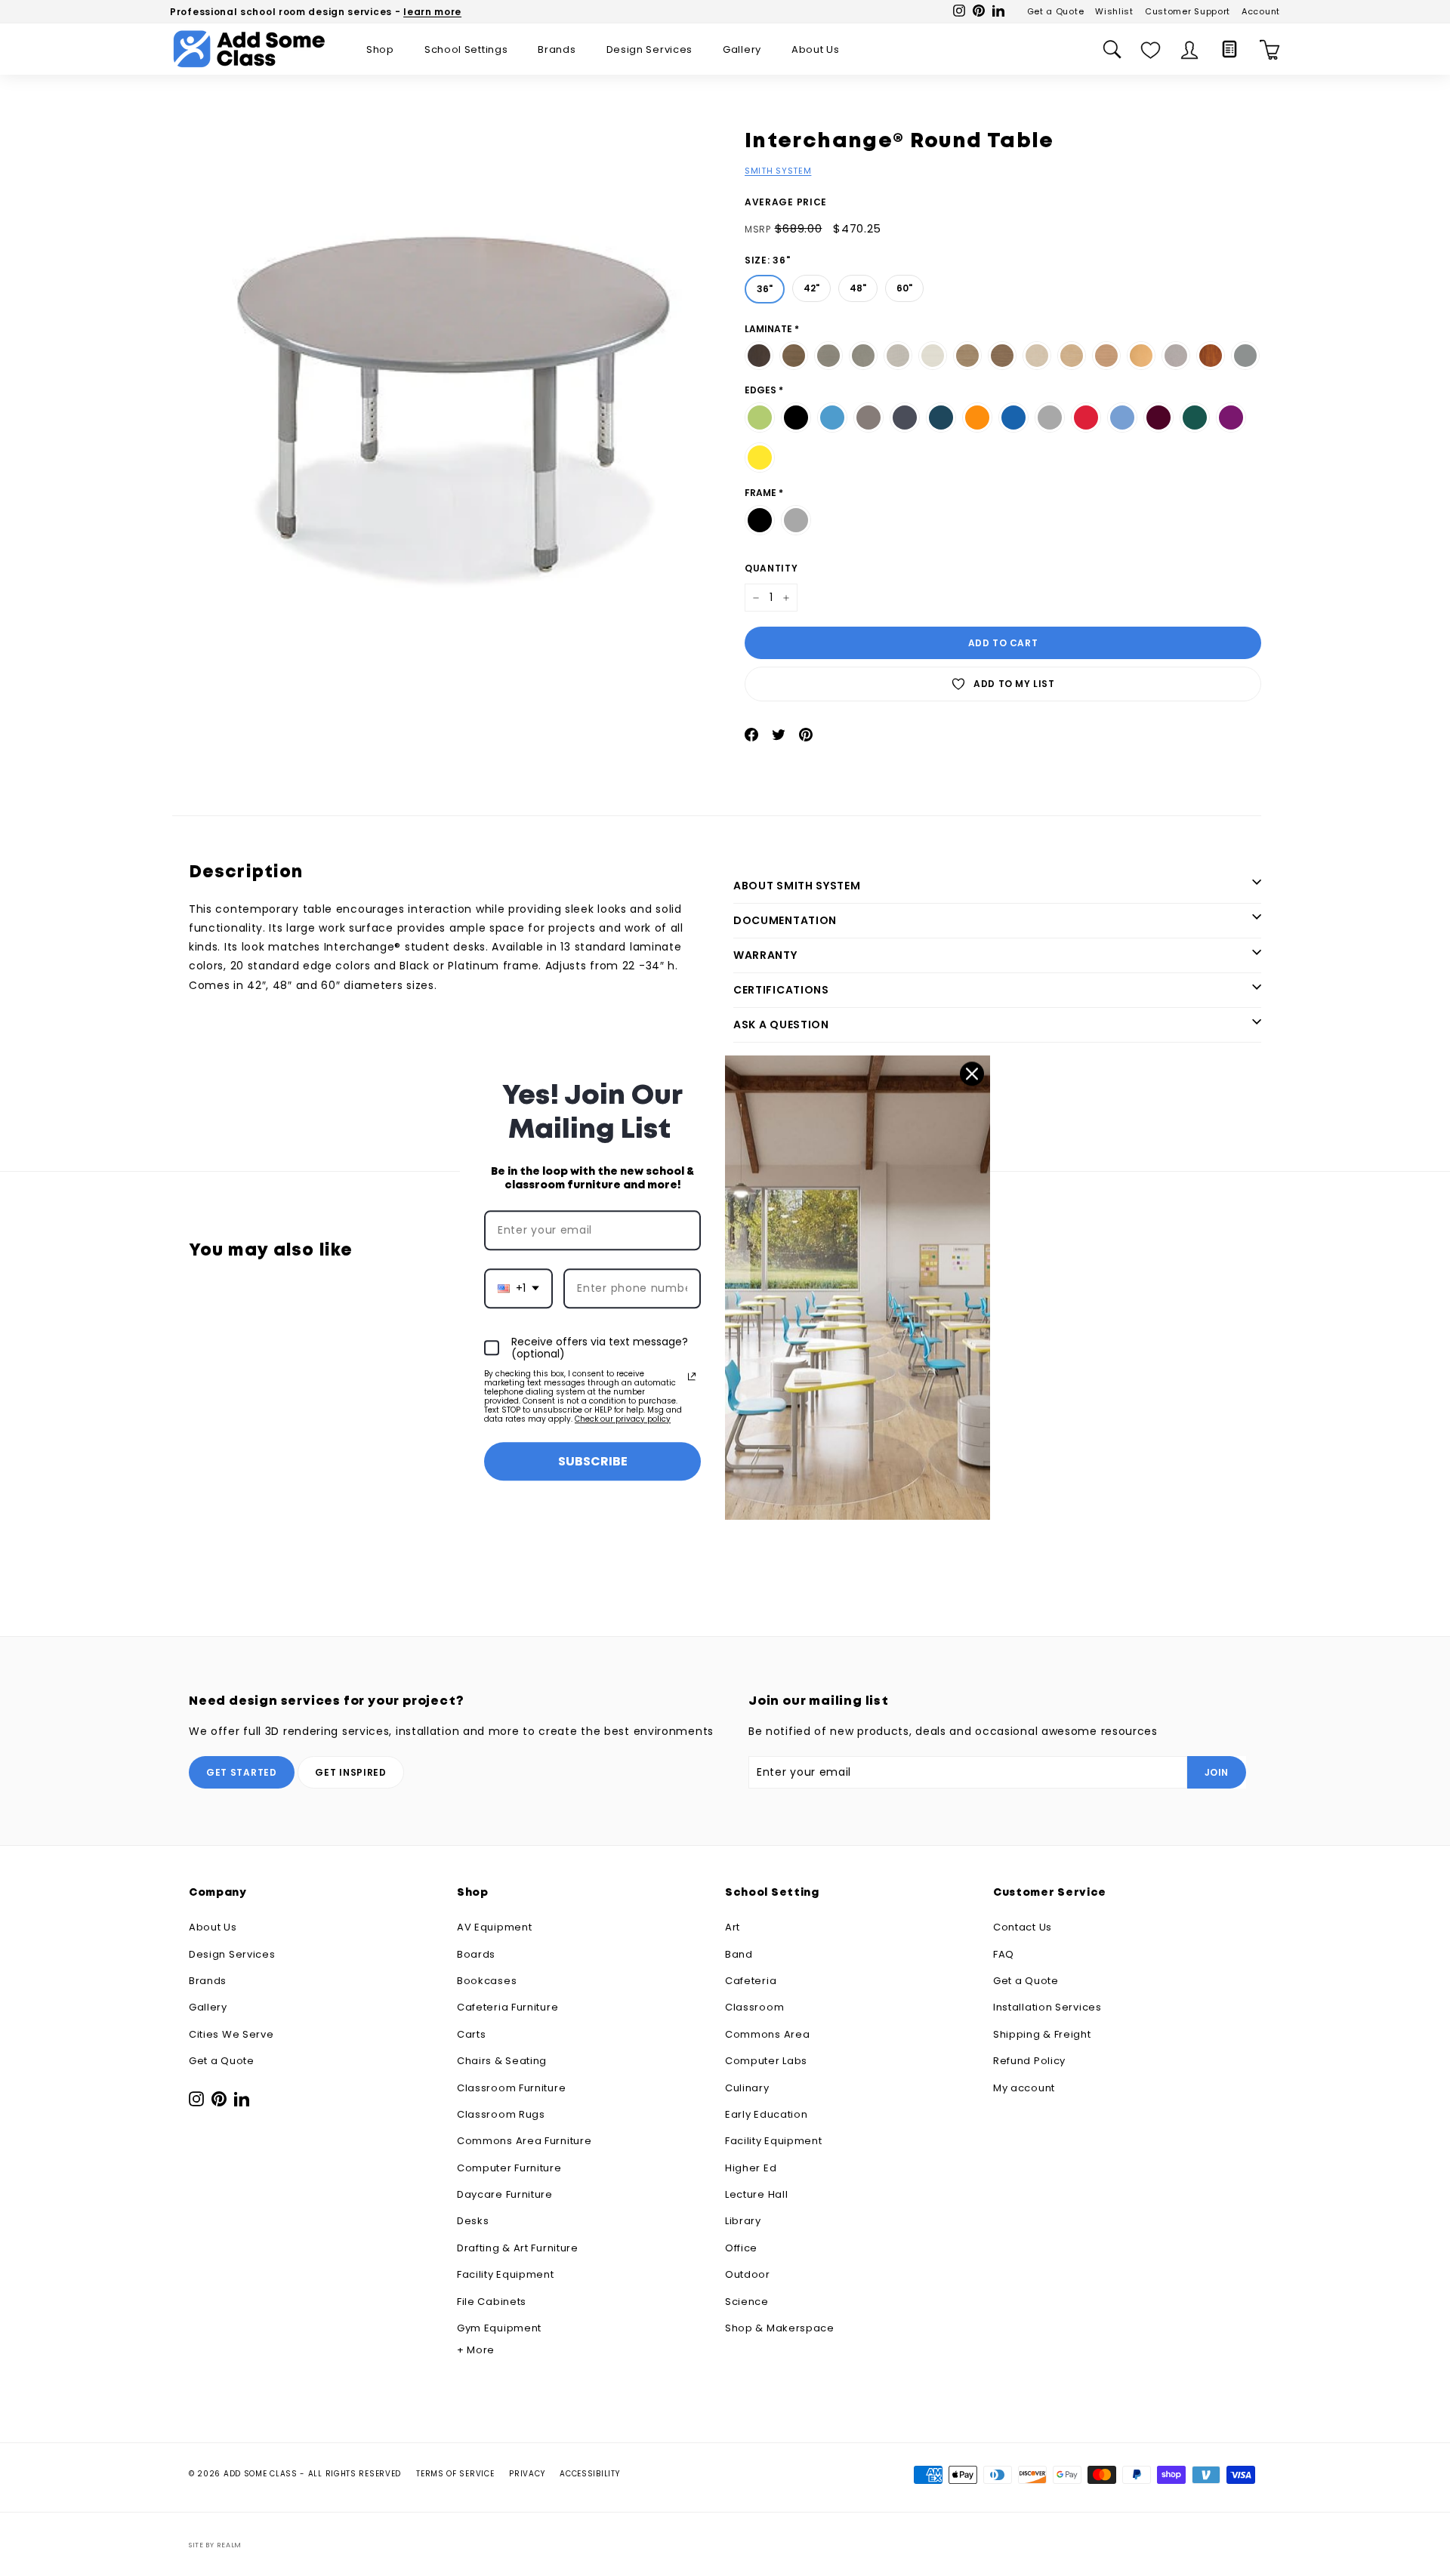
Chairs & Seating (502, 2061)
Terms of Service (455, 2474)
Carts (472, 2034)
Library (743, 2221)
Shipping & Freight (1042, 2034)
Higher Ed (751, 2168)
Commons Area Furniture (524, 2141)
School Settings (466, 49)
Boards (476, 1954)
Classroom (754, 2007)
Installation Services (1047, 2007)
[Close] (972, 1074)
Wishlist (1114, 11)
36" (765, 285)
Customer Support (1188, 11)
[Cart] (1270, 49)
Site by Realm (215, 2545)
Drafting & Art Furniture (518, 2248)
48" (858, 285)
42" (811, 285)
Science (747, 2302)
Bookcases (487, 1981)
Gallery (742, 49)
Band (739, 1954)
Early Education (767, 2114)
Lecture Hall (756, 2194)
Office (741, 2248)
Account (1261, 11)
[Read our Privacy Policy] (692, 1376)
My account (1024, 2088)
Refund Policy (1029, 2061)
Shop (380, 49)
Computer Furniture (509, 2168)
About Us (816, 49)
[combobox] (518, 1288)
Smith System (778, 171)
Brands (557, 49)
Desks (473, 2221)
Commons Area (767, 2034)
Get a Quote (1056, 11)
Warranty (765, 955)
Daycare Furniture (505, 2194)
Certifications (781, 990)
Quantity (771, 568)
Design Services (650, 49)
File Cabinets (492, 2302)
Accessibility (589, 2474)
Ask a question (781, 1025)
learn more (432, 12)
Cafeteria (751, 1981)
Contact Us (1023, 1927)
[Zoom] (453, 391)
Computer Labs (766, 2061)
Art (733, 1927)
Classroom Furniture (511, 2088)
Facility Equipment (506, 2274)
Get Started (242, 1772)
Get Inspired (350, 1772)
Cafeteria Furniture (507, 2007)
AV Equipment (494, 1927)
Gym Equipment (499, 2328)
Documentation (785, 920)
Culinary (747, 2088)
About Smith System (797, 886)
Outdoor (748, 2274)
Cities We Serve (231, 2034)
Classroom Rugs (501, 2114)
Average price (786, 202)
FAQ (1004, 1954)
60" (904, 285)
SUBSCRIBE (593, 1461)
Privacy (527, 2474)
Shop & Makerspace (780, 2328)
